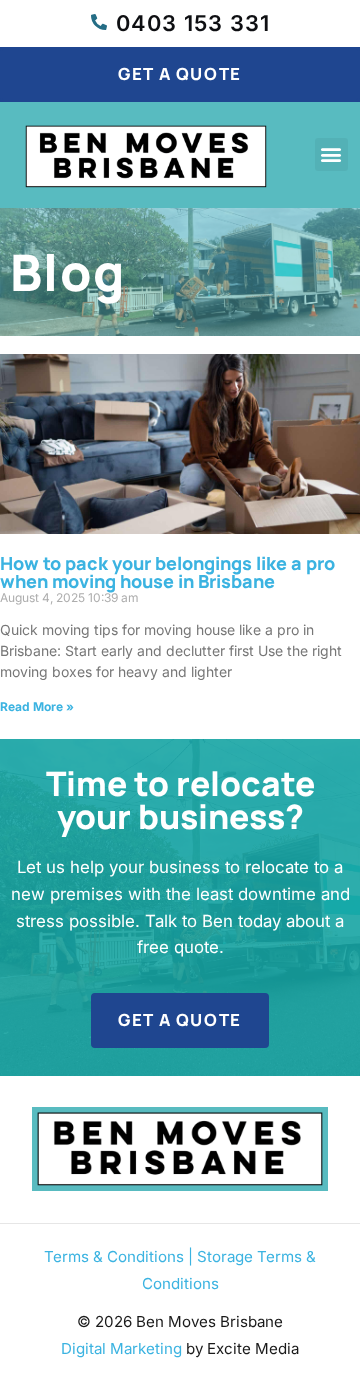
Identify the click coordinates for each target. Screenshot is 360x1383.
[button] (331, 154)
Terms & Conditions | (120, 1256)
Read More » (37, 706)
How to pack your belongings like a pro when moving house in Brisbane (167, 572)
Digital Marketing (121, 1348)
